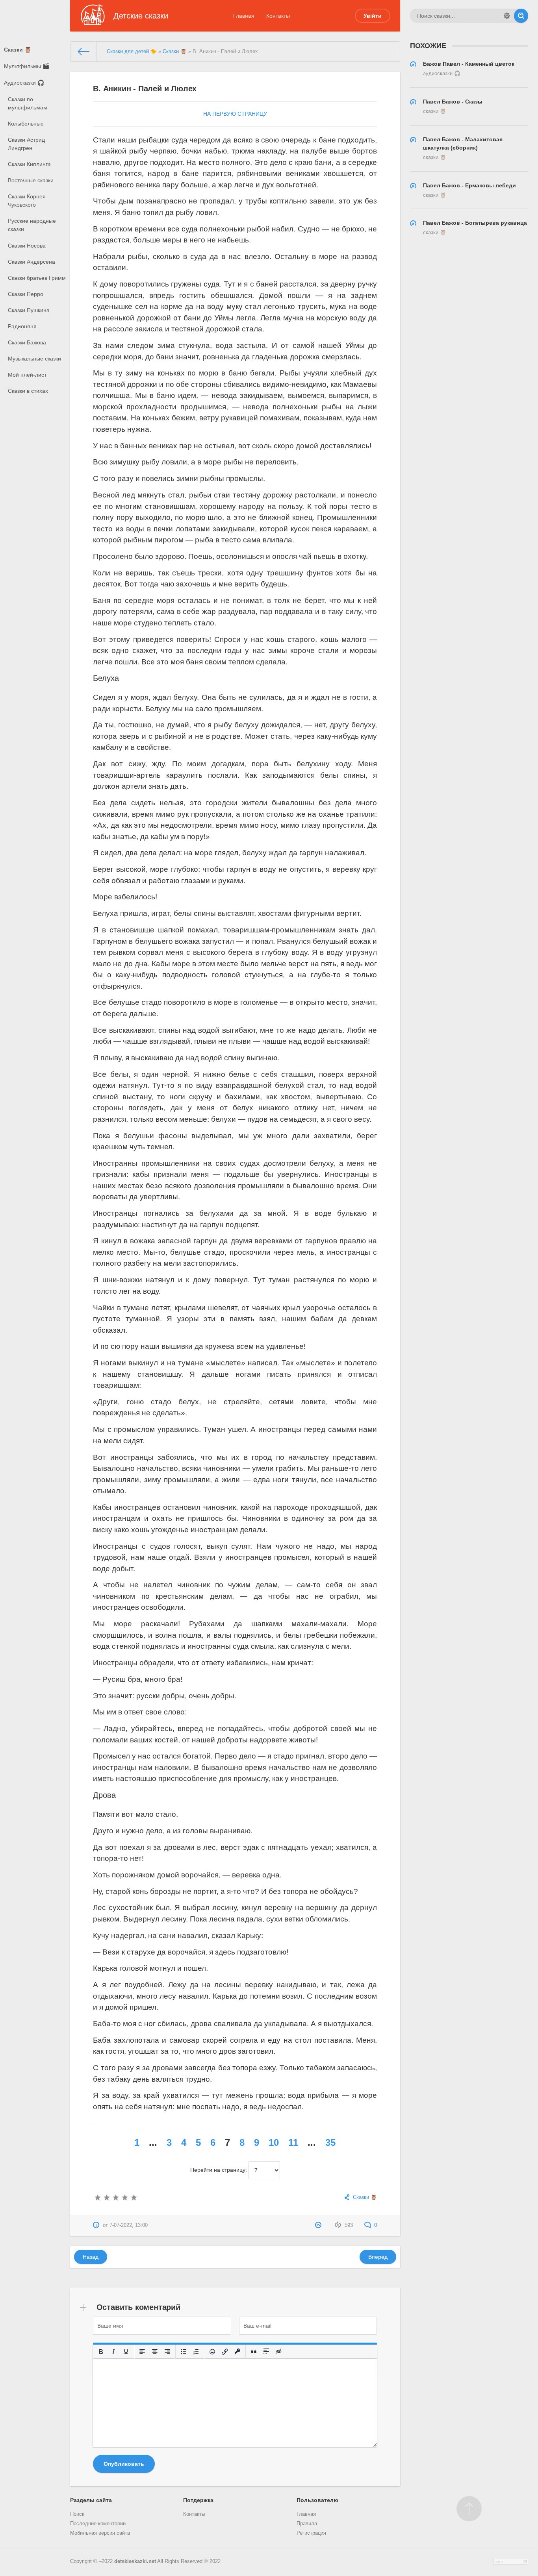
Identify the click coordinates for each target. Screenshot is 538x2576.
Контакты (278, 16)
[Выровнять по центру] (155, 2352)
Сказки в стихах (28, 391)
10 (274, 2142)
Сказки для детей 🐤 (132, 52)
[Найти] (521, 16)
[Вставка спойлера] (267, 2352)
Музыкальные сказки (34, 359)
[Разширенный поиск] (507, 16)
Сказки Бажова (27, 342)
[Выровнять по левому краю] (143, 2352)
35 (330, 2142)
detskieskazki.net (135, 2561)
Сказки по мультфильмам (28, 103)
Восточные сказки (31, 180)
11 (293, 2142)
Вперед (378, 2257)
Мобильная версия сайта (100, 2533)
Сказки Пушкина (29, 310)
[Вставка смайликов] (213, 2352)
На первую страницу (235, 114)
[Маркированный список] (184, 2352)
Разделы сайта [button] (91, 2500)
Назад (91, 2257)
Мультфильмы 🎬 (27, 66)
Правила (307, 2524)
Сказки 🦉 (18, 50)
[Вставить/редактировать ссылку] (225, 2352)
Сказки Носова (27, 246)
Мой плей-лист (27, 375)
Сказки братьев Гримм (37, 278)
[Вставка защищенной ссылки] (238, 2352)
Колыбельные (26, 124)
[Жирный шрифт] (101, 2352)
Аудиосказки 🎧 (24, 83)
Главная (244, 16)
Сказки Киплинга (29, 164)
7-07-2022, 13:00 (129, 2225)
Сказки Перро (26, 294)
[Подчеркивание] (126, 2352)
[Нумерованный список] (197, 2352)
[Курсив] (114, 2352)
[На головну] (84, 52)
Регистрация (311, 2533)
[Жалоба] (319, 2225)
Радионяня (22, 326)
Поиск (77, 2514)
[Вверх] (469, 2509)
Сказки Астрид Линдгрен (26, 144)
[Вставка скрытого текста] (279, 2352)
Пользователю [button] (317, 2500)
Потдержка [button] (198, 2500)
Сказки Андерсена (32, 262)
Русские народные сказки (32, 225)
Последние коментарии (98, 2524)
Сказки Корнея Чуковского (27, 201)
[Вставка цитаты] (254, 2352)
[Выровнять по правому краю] (168, 2352)
